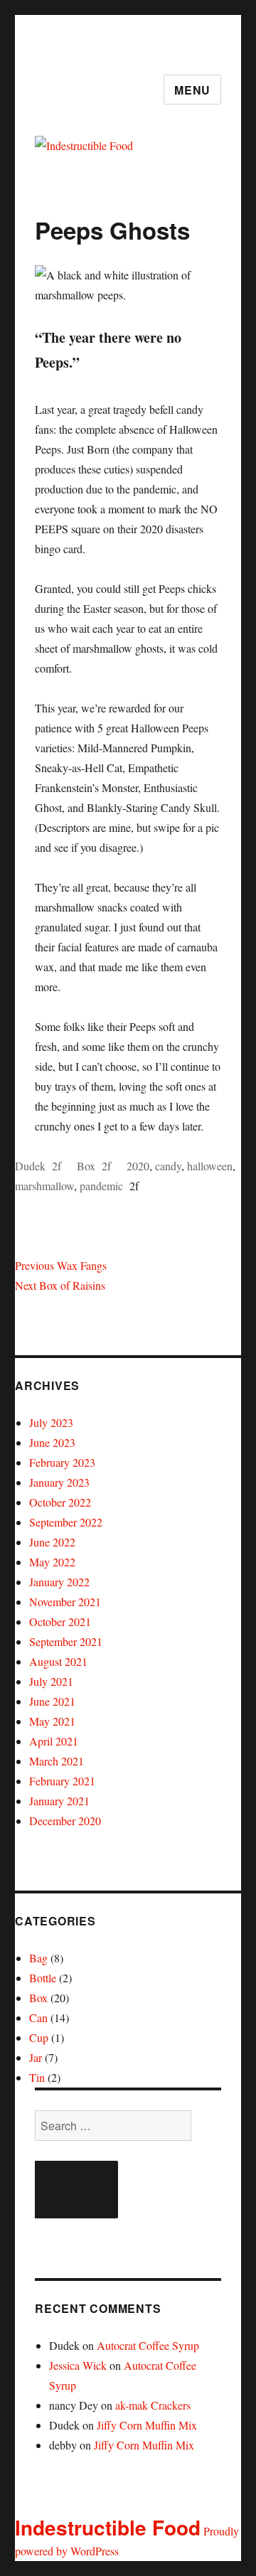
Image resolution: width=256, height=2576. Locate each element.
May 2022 (52, 1562)
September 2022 (66, 1522)
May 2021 (52, 1721)
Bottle (43, 1978)
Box (86, 1166)
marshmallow (44, 1186)
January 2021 (59, 1801)
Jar (36, 2057)
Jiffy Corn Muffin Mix (147, 2425)
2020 (138, 1166)
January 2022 (59, 1582)
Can (38, 2017)
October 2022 (60, 1502)
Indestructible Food (108, 2527)
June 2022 (52, 1542)
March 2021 (57, 1761)
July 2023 (51, 1422)
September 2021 (66, 1641)
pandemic (101, 1186)
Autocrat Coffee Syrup (148, 2345)
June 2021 (52, 1701)
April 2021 (54, 1741)
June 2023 (52, 1442)
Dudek (30, 1166)
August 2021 (58, 1661)
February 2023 (62, 1462)
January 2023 (59, 1482)
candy (168, 1166)
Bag (38, 1958)
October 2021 (60, 1621)
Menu (192, 90)
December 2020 (65, 1821)
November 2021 (65, 1602)
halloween (210, 1166)
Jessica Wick (78, 2365)
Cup (39, 2037)
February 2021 (62, 1781)
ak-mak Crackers (153, 2405)
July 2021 (51, 1681)
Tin (37, 2077)
